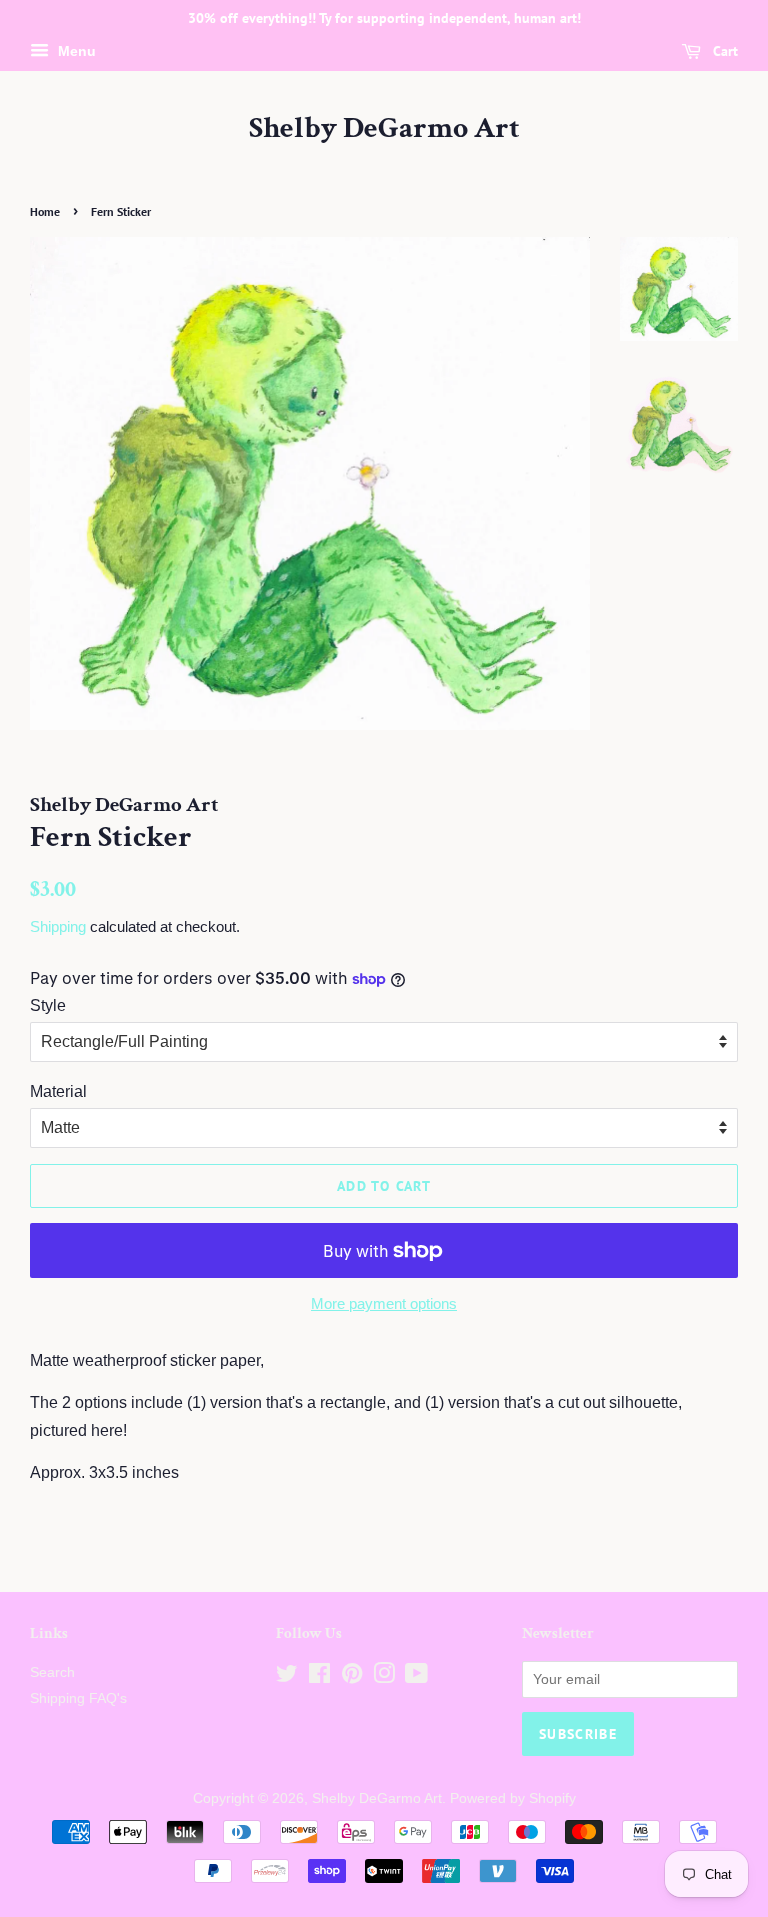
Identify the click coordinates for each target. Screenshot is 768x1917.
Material (58, 1091)
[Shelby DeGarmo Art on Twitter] (287, 1677)
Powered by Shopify (513, 1798)
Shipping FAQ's (78, 1698)
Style (48, 1005)
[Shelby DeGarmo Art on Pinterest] (352, 1677)
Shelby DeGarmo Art (384, 129)
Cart (723, 51)
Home (45, 211)
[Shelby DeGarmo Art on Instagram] (384, 1677)
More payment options (384, 1303)
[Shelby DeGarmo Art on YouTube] (416, 1677)
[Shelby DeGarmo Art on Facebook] (319, 1677)
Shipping (58, 926)
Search (52, 1672)
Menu (75, 51)
